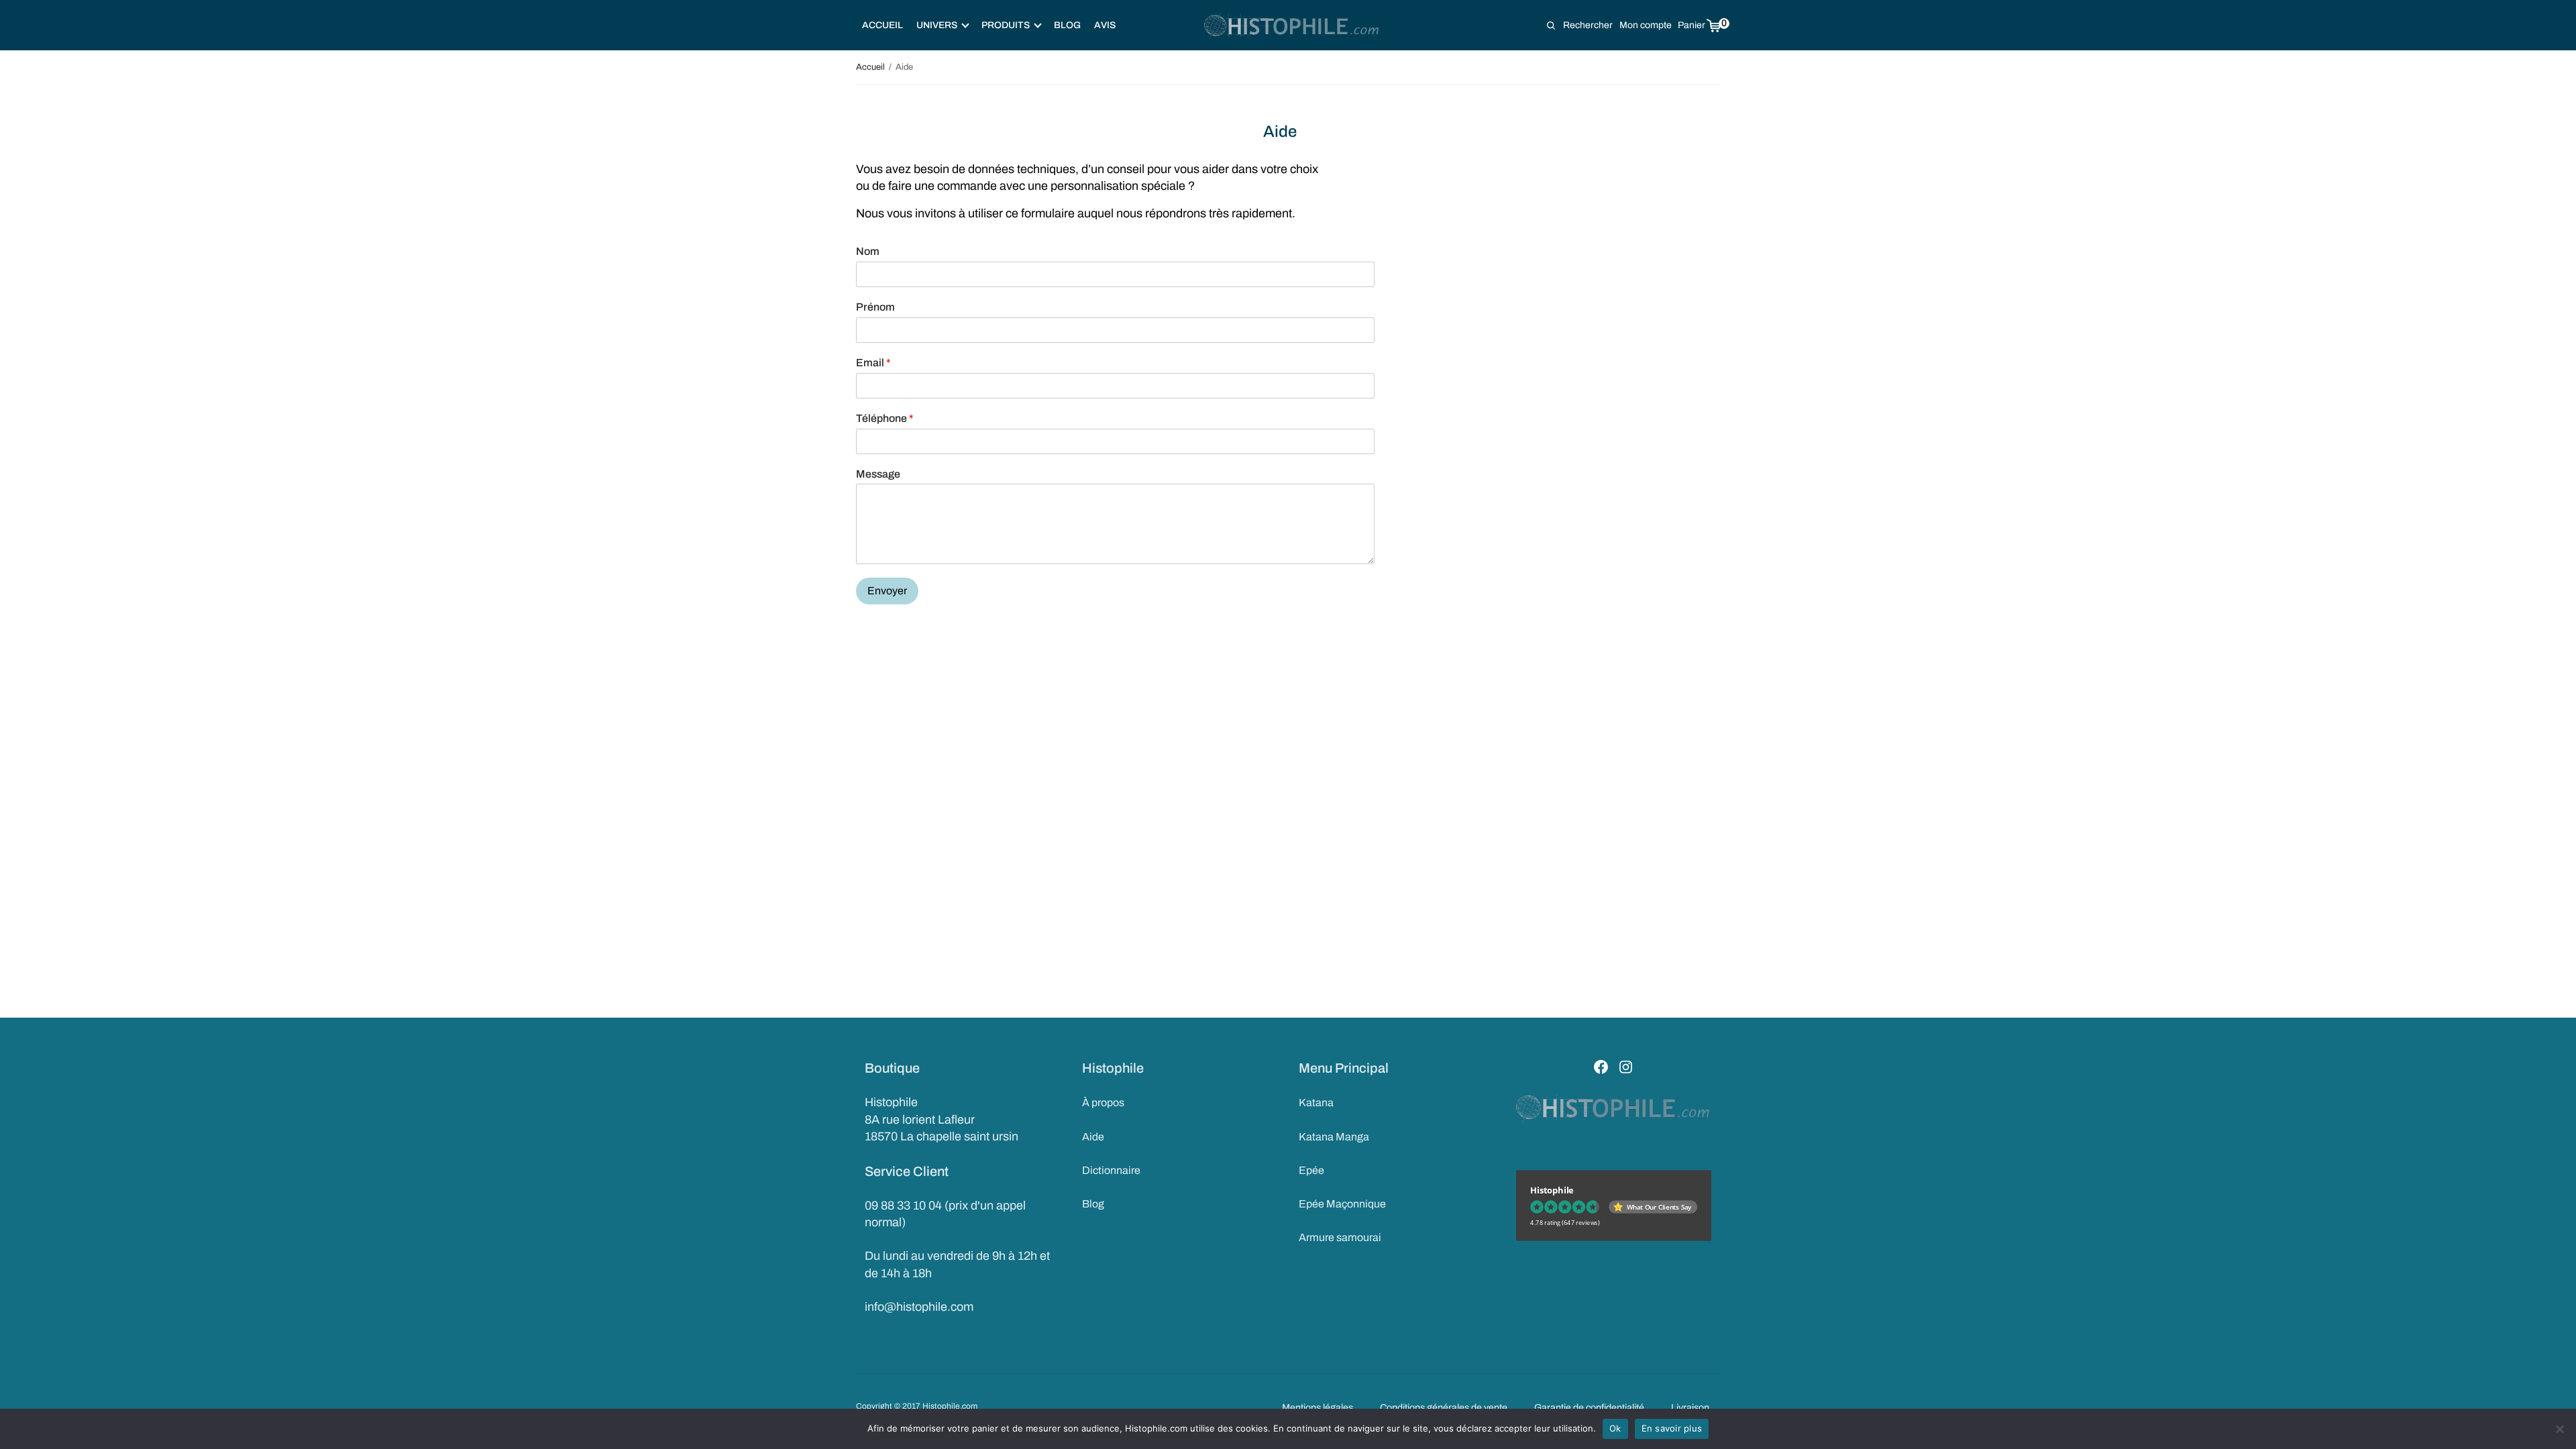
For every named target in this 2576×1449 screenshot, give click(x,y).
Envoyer (887, 591)
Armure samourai (1340, 1237)
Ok (1615, 1428)
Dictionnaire (1111, 1170)
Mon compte (1646, 25)
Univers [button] (937, 25)
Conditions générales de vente (1444, 1407)
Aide (1093, 1137)
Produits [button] (1006, 25)
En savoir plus (1672, 1428)
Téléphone (885, 418)
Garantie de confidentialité (1589, 1407)
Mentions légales (1318, 1407)
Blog (1067, 25)
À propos (1103, 1103)
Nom (868, 251)
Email (873, 363)
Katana (1316, 1103)
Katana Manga (1334, 1137)
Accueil (882, 25)
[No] (2559, 1429)
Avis (1105, 25)
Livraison (1690, 1407)
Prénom (875, 307)
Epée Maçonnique (1342, 1204)
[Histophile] (1292, 25)
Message (878, 474)
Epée (1311, 1170)
